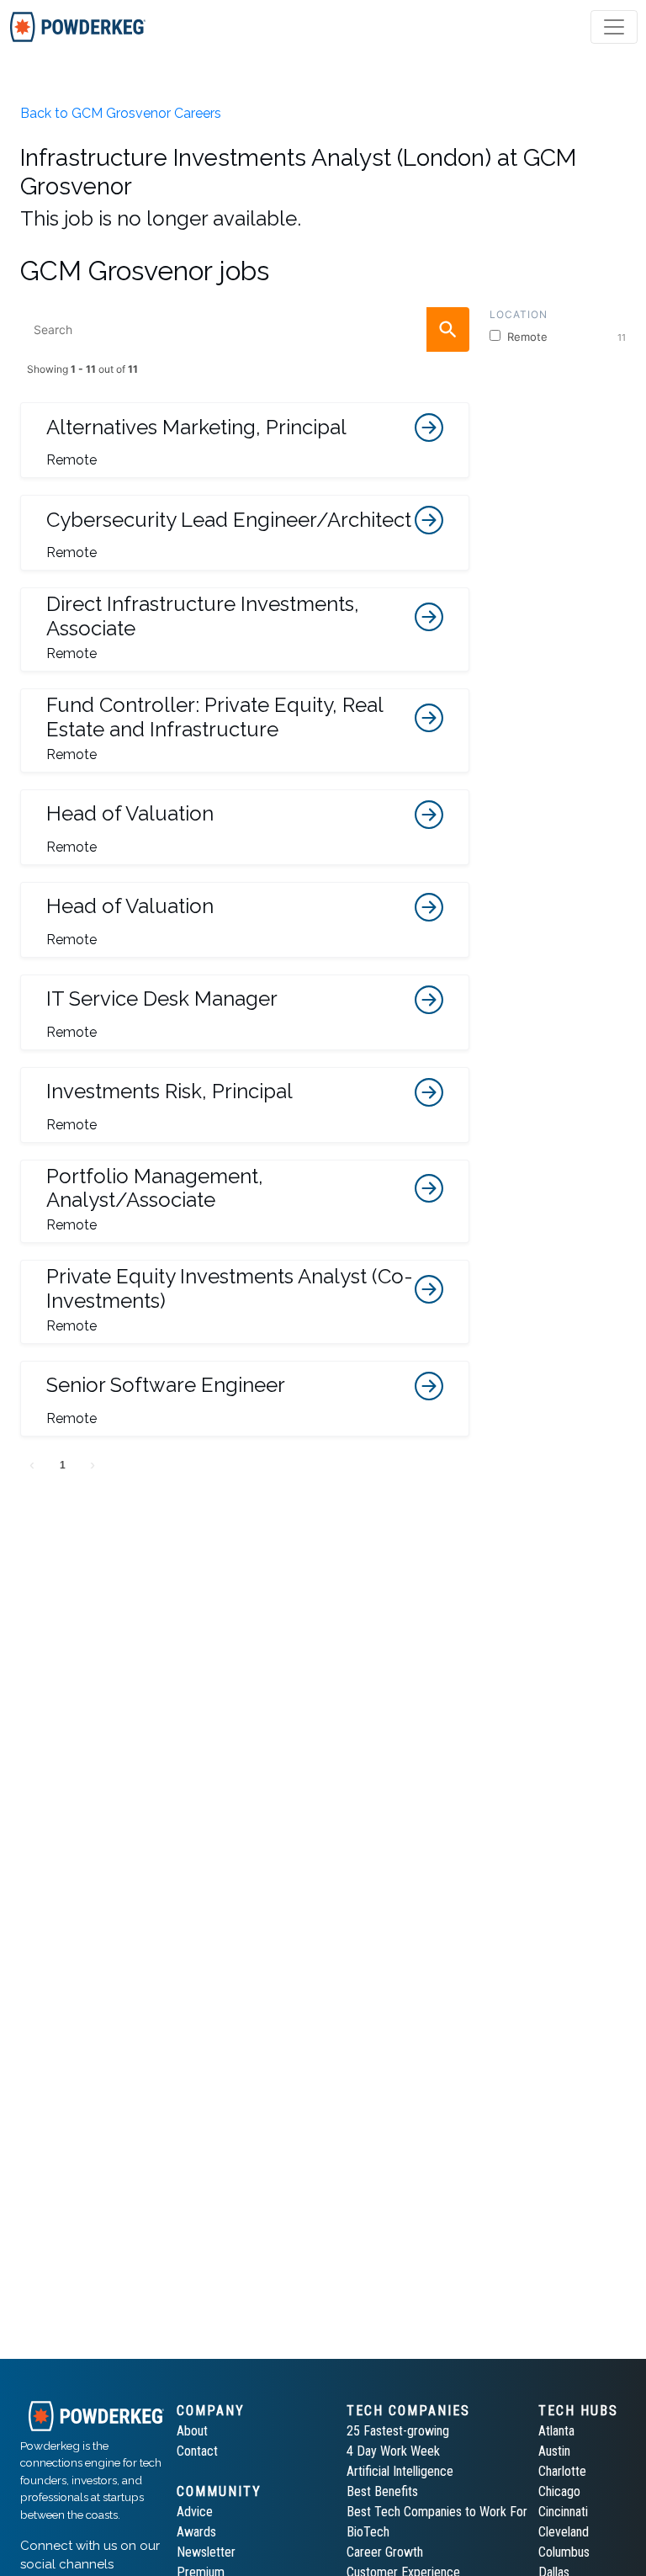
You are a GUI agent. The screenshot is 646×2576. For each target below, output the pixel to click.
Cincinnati (563, 2512)
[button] (245, 440)
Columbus (564, 2552)
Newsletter (206, 2552)
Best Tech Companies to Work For (437, 2512)
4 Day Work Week (393, 2451)
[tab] (78, 27)
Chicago (559, 2491)
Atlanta (556, 2431)
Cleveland (564, 2532)
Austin (554, 2451)
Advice (195, 2512)
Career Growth (385, 2552)
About (192, 2431)
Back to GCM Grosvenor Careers (121, 113)
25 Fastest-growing (398, 2431)
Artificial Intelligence (400, 2471)
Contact (197, 2451)
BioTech (368, 2532)
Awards (196, 2532)
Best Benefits (382, 2491)
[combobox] (245, 329)
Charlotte (562, 2471)
